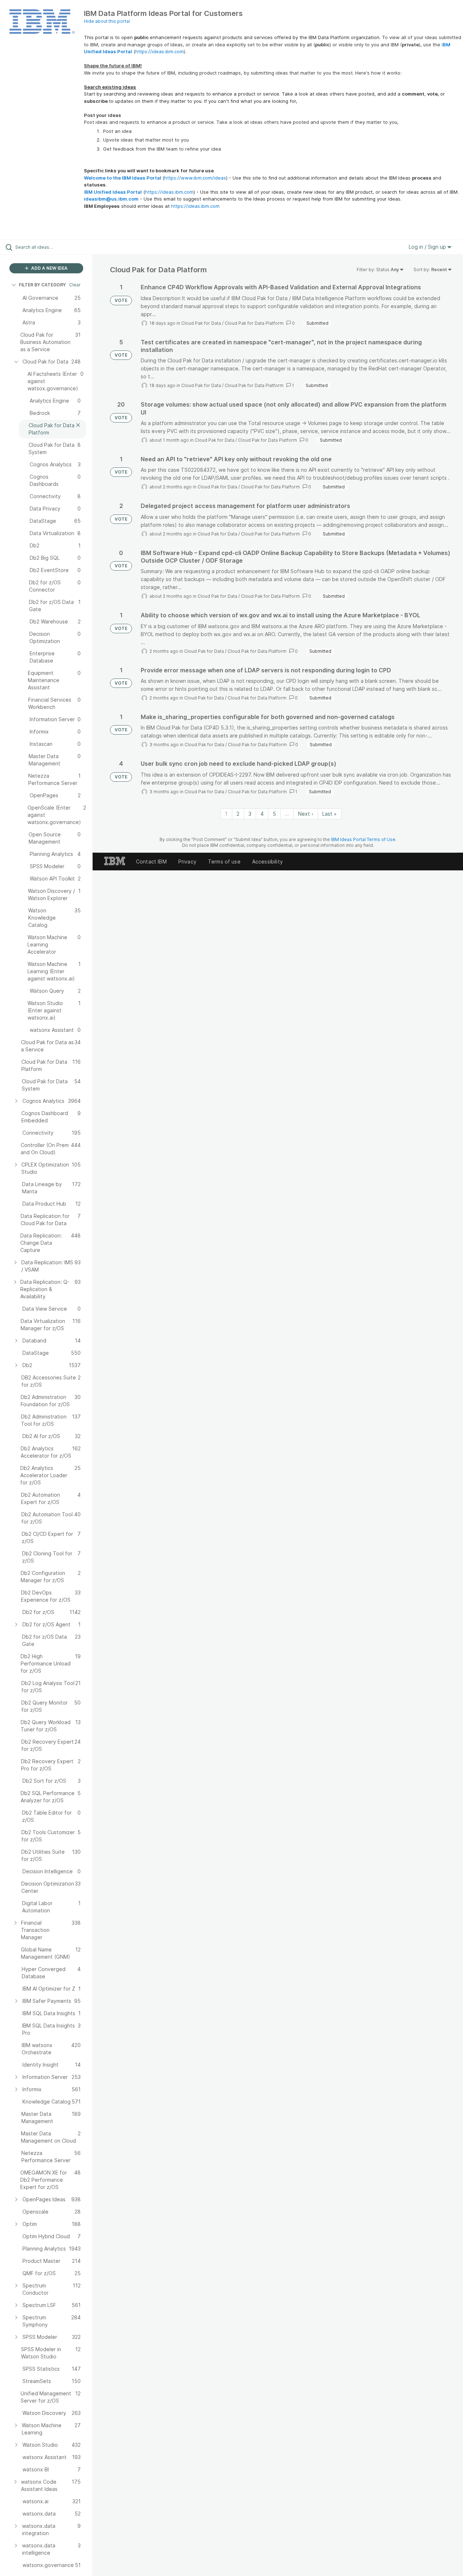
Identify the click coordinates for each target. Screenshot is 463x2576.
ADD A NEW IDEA (49, 268)
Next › (306, 814)
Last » (330, 814)
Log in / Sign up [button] (428, 247)
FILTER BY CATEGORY (42, 285)
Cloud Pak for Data (201, 323)
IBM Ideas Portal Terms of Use (363, 839)
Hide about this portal (107, 21)
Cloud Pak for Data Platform (254, 323)
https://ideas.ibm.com (160, 51)
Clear (75, 285)
